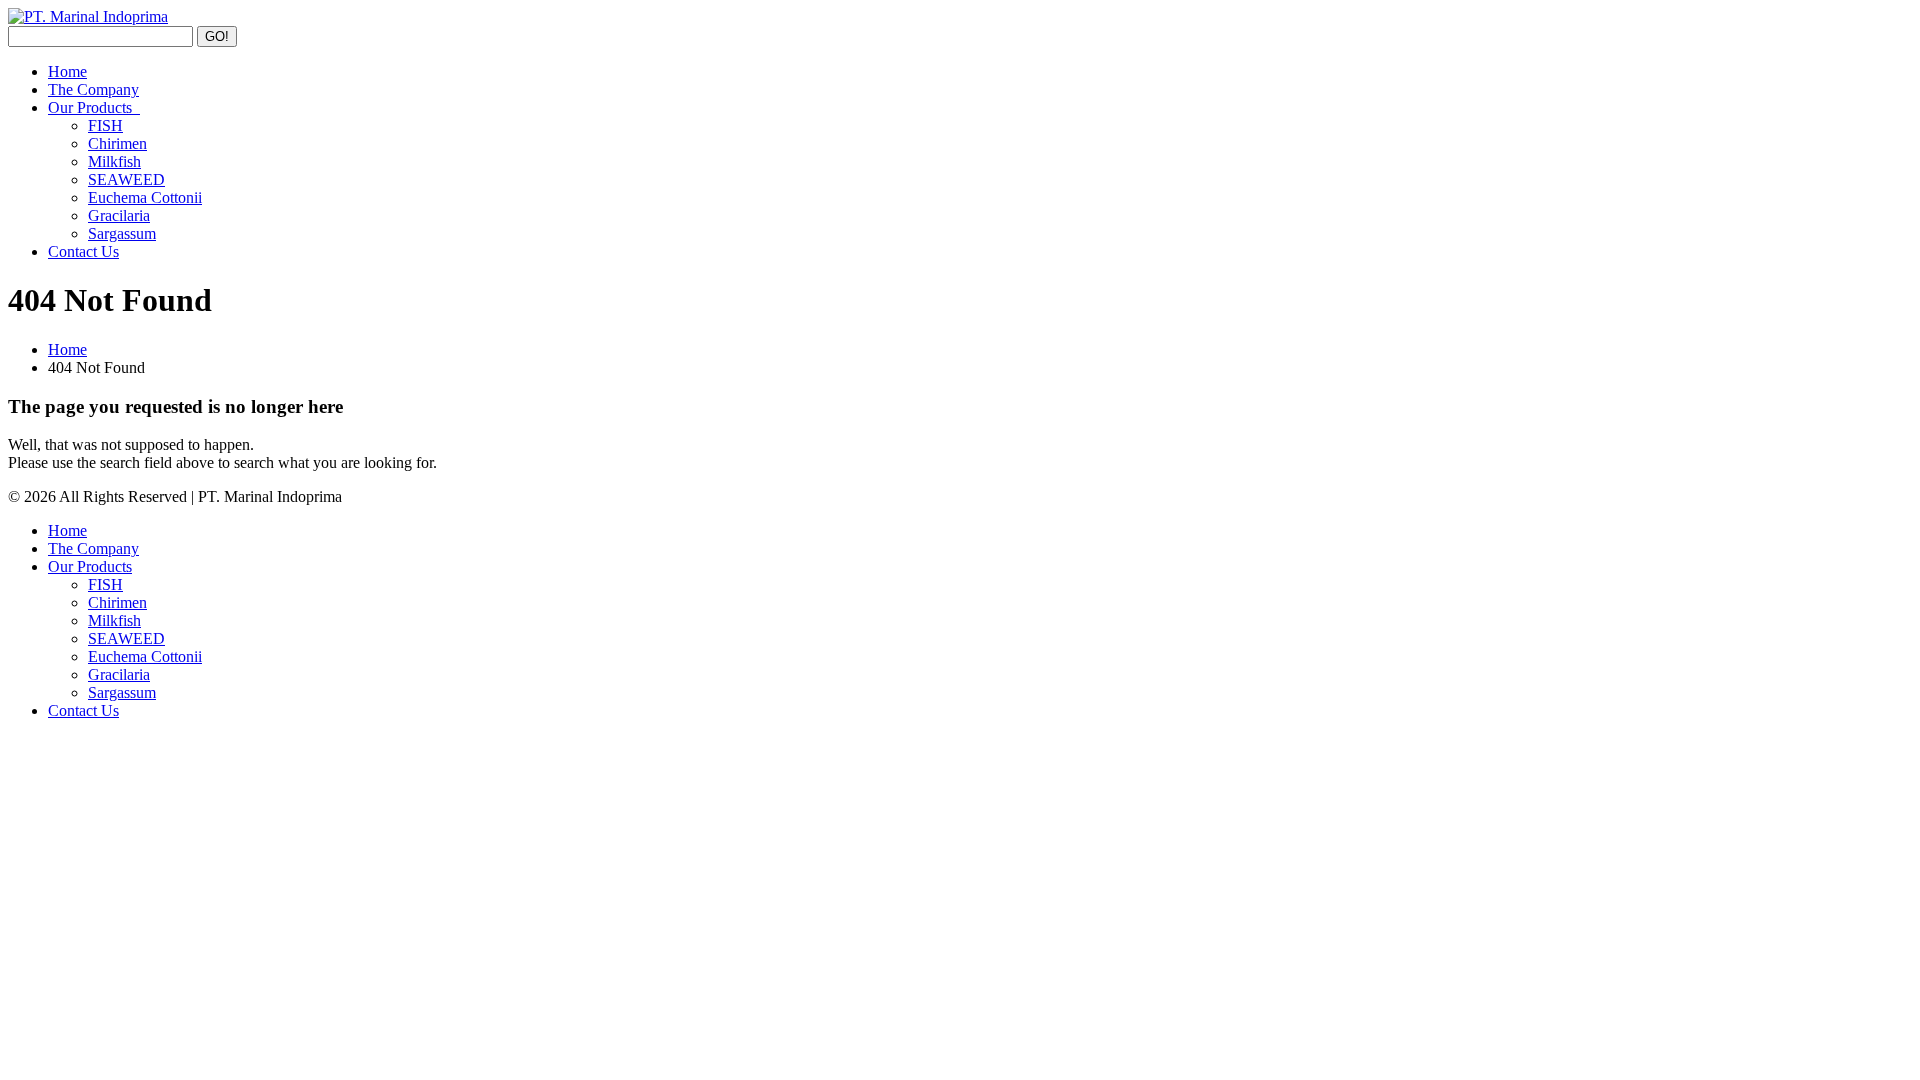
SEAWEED (126, 179)
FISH (105, 125)
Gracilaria (119, 215)
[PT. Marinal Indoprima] (88, 16)
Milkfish (114, 161)
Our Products (94, 107)
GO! (217, 36)
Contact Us (83, 251)
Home (67, 71)
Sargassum (122, 233)
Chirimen (117, 143)
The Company (93, 89)
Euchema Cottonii (145, 197)
